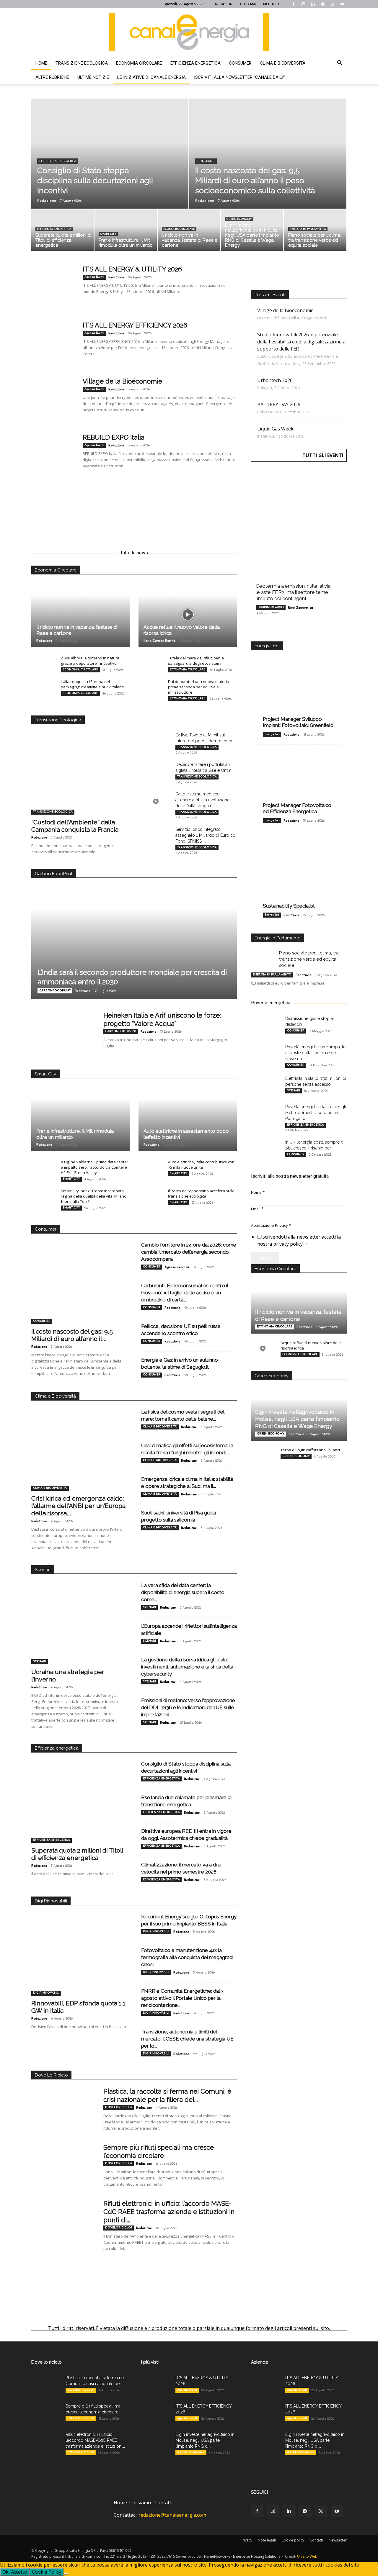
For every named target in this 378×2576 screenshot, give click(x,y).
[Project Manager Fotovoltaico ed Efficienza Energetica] (299, 783)
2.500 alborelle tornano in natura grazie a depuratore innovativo (90, 661)
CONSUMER (206, 161)
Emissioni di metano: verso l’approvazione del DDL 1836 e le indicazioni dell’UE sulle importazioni (188, 1707)
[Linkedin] (313, 4)
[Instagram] (303, 4)
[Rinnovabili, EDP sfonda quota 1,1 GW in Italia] (79, 1961)
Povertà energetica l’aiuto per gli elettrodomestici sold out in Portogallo (316, 1113)
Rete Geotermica (300, 608)
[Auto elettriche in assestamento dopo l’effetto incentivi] (188, 1118)
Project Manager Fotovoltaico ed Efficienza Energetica (297, 808)
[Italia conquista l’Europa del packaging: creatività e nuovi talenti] (43, 687)
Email (257, 1209)
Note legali (267, 2540)
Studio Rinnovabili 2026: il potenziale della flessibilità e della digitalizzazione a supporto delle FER (301, 342)
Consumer (240, 63)
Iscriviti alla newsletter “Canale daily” (240, 77)
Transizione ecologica (82, 63)
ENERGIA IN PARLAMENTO (308, 229)
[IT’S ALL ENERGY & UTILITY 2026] (53, 287)
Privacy (246, 2540)
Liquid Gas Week (275, 429)
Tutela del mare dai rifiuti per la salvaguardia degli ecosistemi (196, 661)
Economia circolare (139, 63)
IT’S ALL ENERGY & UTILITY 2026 (132, 269)
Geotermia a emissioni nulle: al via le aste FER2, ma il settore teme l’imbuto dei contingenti (293, 592)
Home (41, 63)
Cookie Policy (47, 2572)
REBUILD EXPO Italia (114, 437)
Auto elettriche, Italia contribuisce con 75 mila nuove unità (201, 1165)
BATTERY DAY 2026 (279, 405)
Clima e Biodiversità (283, 63)
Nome (258, 1192)
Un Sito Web (307, 2556)
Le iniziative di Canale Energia (151, 77)
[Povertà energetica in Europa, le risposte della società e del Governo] (266, 1054)
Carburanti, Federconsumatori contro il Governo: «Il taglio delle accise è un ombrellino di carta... (185, 1293)
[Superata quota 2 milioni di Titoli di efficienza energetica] (62, 232)
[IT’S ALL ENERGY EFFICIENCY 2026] (53, 343)
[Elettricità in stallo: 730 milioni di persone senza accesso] (266, 1086)
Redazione (47, 200)
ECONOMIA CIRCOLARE (179, 229)
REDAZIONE (225, 4)
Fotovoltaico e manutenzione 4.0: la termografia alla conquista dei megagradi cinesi (187, 1957)
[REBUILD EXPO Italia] (53, 455)
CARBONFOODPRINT (55, 991)
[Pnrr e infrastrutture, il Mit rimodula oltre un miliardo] (126, 232)
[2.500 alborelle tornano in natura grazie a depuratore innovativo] (43, 664)
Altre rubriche (52, 77)
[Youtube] (342, 4)
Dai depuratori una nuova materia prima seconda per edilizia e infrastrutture (199, 687)
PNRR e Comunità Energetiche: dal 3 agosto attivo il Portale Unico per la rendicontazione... (182, 1998)
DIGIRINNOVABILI (46, 1993)
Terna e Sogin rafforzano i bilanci (310, 1450)
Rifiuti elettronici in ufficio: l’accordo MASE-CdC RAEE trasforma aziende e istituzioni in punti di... (169, 2212)
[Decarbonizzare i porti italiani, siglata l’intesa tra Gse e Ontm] (156, 772)
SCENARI (40, 1662)
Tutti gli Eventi (323, 455)
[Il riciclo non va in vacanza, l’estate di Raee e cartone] (189, 232)
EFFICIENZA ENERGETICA (58, 161)
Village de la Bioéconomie (122, 381)
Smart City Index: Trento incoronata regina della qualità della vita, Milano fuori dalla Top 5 (94, 1196)
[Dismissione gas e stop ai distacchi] (266, 1026)
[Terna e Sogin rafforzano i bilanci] (263, 1455)
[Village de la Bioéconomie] (53, 399)
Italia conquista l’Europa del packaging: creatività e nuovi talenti (92, 684)
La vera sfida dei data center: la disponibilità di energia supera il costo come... (183, 1592)
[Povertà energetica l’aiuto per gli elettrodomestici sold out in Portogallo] (266, 1114)
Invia (265, 1258)
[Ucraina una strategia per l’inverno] (79, 1630)
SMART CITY (108, 234)
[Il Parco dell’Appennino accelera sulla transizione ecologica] (150, 1196)
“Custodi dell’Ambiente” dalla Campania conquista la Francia (75, 826)
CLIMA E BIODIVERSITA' (50, 1488)
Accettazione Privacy (271, 1225)
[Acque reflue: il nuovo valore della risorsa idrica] (188, 615)
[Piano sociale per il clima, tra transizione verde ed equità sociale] (315, 232)
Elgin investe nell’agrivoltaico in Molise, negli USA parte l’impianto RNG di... (205, 2440)
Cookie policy (293, 2540)
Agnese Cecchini (177, 1267)
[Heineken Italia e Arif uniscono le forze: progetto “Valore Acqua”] (63, 1033)
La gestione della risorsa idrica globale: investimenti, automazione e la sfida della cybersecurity (187, 1667)
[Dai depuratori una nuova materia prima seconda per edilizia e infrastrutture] (150, 687)
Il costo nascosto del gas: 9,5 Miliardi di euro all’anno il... (72, 1335)
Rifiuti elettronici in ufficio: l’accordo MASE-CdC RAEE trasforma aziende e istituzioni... (95, 2440)
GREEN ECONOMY (239, 219)
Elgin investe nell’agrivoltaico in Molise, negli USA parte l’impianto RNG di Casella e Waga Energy (297, 1419)
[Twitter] (333, 4)
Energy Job (272, 734)
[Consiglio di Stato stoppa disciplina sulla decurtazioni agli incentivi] (110, 167)
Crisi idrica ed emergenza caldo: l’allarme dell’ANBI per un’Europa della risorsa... (78, 1506)
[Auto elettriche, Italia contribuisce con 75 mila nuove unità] (150, 1167)
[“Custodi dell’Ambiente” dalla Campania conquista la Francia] (79, 780)
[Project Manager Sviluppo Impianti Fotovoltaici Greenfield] (299, 693)
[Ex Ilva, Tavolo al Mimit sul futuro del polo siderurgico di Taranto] (156, 742)
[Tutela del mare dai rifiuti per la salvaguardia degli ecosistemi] (150, 664)
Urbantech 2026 (275, 380)
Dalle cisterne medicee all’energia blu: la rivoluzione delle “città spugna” (202, 800)
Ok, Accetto (15, 2572)
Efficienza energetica (195, 63)
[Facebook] (294, 4)
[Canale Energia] (189, 32)
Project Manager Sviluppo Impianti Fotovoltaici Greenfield (298, 722)
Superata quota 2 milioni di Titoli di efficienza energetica (77, 1854)
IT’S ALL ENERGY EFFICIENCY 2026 (135, 325)
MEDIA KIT (271, 4)
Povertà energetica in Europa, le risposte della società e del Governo (315, 1053)
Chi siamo (140, 2503)
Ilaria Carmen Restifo (159, 641)
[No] (66, 2574)
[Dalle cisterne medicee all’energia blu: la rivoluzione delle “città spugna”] (156, 801)
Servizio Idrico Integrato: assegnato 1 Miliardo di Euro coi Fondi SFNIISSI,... (206, 835)
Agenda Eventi (94, 277)
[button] (340, 63)
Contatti (163, 2503)
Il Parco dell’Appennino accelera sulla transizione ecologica (201, 1193)
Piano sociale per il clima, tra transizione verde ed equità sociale (309, 959)
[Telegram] (323, 4)
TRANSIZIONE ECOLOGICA (53, 812)
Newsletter (338, 2540)
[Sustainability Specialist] (299, 873)
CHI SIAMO (249, 4)
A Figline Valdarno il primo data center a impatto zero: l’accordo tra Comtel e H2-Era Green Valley (94, 1167)
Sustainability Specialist (289, 906)
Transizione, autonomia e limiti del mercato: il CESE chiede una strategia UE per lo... (187, 2039)
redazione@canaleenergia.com (172, 2515)
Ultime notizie (93, 77)
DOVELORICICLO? (119, 2107)
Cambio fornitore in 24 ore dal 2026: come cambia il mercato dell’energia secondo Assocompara (189, 1252)
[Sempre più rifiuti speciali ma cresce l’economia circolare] (63, 2165)
